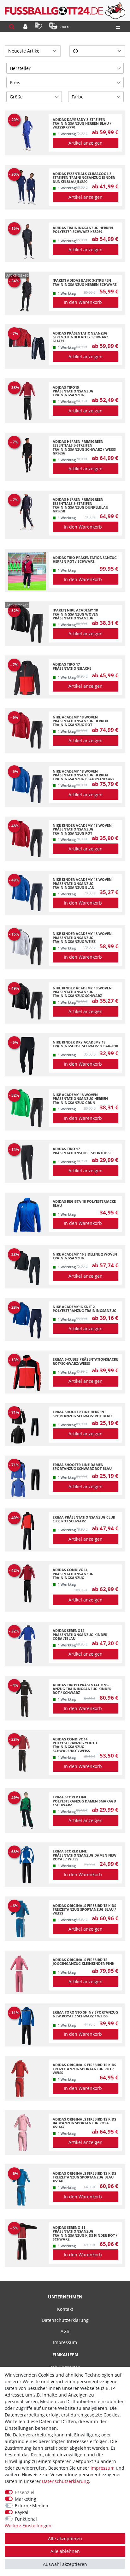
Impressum (65, 2342)
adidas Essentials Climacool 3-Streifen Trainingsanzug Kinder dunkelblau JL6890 (84, 178)
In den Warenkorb (83, 302)
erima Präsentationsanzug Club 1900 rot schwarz (84, 1519)
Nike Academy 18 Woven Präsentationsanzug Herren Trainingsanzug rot (80, 721)
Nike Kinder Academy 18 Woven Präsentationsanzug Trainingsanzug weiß (82, 938)
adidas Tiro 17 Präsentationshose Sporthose (82, 1151)
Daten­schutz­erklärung (65, 2481)
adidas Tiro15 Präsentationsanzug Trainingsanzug (73, 391)
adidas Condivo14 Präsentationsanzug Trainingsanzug (73, 1574)
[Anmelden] (25, 27)
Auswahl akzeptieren (65, 2564)
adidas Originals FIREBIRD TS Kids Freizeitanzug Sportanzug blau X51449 (84, 2177)
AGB (65, 2331)
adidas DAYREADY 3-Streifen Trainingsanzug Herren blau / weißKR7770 (82, 124)
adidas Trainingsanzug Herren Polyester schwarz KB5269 (83, 230)
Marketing (26, 2499)
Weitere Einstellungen (28, 2526)
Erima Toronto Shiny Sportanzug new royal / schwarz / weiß (85, 2014)
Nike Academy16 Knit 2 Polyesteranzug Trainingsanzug (85, 1309)
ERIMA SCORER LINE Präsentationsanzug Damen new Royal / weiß (85, 1855)
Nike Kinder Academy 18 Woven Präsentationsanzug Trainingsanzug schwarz (82, 992)
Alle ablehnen (65, 2551)
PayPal (22, 2512)
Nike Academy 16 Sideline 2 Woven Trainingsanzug (85, 1256)
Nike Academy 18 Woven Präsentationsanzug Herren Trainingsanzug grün (80, 1099)
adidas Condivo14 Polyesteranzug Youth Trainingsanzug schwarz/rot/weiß (75, 1745)
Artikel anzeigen (86, 143)
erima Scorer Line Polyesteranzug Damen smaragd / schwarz (84, 1801)
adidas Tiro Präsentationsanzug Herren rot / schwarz (85, 560)
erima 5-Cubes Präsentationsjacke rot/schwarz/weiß (85, 1361)
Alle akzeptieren (65, 2538)
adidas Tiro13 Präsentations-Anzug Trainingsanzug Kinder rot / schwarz (82, 1689)
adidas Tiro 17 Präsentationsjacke (72, 666)
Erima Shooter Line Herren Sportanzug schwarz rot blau (82, 1414)
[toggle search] (12, 27)
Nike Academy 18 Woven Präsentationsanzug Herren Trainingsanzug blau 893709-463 (83, 775)
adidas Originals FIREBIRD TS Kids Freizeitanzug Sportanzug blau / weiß (84, 1910)
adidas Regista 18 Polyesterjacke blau (84, 1203)
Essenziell (25, 2492)
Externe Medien (32, 2506)
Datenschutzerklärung (65, 2320)
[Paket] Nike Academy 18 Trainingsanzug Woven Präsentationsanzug (76, 614)
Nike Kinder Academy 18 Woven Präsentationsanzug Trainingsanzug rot (82, 829)
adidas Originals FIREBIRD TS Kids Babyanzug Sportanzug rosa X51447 (84, 2123)
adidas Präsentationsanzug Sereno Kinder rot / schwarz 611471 (80, 337)
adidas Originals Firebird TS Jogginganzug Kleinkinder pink (83, 1962)
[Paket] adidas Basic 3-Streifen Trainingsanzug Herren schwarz (85, 282)
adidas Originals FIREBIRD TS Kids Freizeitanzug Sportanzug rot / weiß (84, 2069)
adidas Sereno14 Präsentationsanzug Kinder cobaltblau (80, 1635)
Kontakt (65, 2309)
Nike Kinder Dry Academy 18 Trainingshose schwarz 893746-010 (85, 1044)
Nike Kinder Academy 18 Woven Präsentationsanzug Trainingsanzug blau (82, 884)
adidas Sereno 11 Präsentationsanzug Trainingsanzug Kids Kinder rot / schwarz (85, 2233)
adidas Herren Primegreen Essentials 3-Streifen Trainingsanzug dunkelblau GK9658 (80, 505)
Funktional (26, 2519)
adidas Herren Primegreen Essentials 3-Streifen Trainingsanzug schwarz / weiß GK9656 (84, 447)
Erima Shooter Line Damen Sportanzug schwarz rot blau (82, 1467)
